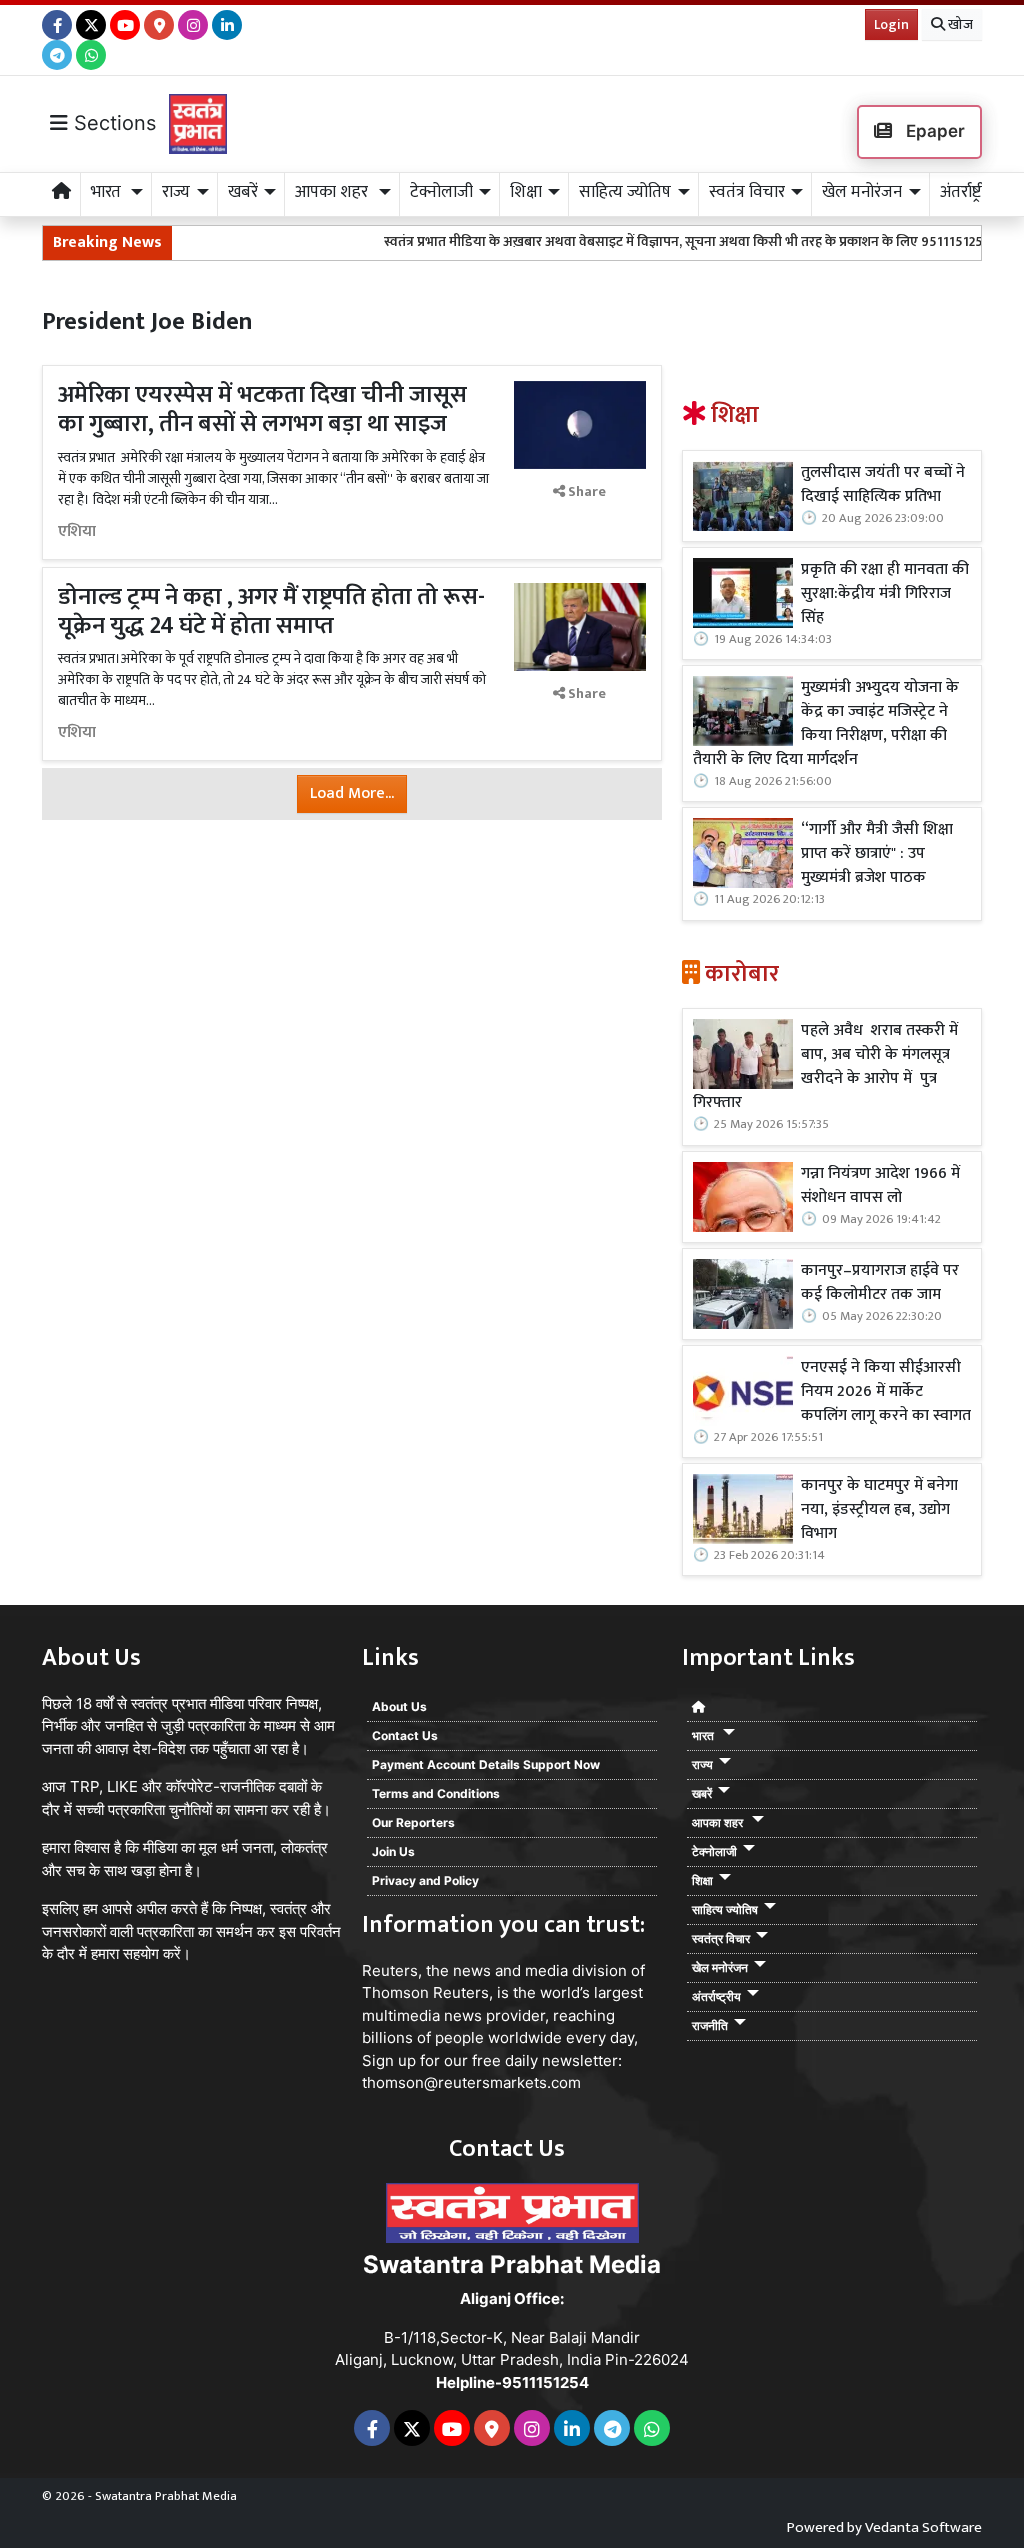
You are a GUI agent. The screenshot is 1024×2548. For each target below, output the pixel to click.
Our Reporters (413, 1822)
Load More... (352, 793)
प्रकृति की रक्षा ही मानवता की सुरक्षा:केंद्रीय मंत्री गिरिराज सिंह (885, 594)
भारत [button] (108, 192)
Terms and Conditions (436, 1793)
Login (891, 24)
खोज (959, 24)
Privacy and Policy (425, 1880)
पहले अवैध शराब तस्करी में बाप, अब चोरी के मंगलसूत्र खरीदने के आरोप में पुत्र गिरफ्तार (825, 1067)
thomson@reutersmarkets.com (471, 2082)
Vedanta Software (923, 2527)
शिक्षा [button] (526, 192)
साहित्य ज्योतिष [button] (625, 192)
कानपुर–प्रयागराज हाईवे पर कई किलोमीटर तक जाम (880, 1283)
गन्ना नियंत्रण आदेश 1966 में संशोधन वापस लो (880, 1186)
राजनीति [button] (710, 2025)
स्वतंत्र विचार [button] (747, 192)
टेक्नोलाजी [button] (441, 192)
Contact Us (405, 1735)
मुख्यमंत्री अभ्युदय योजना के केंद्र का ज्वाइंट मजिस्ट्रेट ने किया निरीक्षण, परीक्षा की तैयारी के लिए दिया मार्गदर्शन (826, 724)
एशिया (77, 532)
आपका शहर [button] (333, 192)
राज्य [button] (176, 192)
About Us (399, 1706)
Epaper (933, 131)
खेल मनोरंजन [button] (862, 192)
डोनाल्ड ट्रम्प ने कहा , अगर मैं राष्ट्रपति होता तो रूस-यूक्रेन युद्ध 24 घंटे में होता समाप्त (271, 611)
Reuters (390, 1970)
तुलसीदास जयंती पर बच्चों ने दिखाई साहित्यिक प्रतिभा (883, 485)
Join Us (393, 1851)
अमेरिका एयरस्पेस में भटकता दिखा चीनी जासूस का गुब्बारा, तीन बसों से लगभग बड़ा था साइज (262, 409)
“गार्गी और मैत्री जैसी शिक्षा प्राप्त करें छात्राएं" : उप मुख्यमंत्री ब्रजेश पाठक (877, 854)
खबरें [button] (243, 192)
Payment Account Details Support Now (486, 1764)
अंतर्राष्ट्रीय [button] (967, 192)
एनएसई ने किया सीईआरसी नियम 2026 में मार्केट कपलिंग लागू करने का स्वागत (886, 1392)
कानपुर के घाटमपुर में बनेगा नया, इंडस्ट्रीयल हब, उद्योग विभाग (879, 1510)
